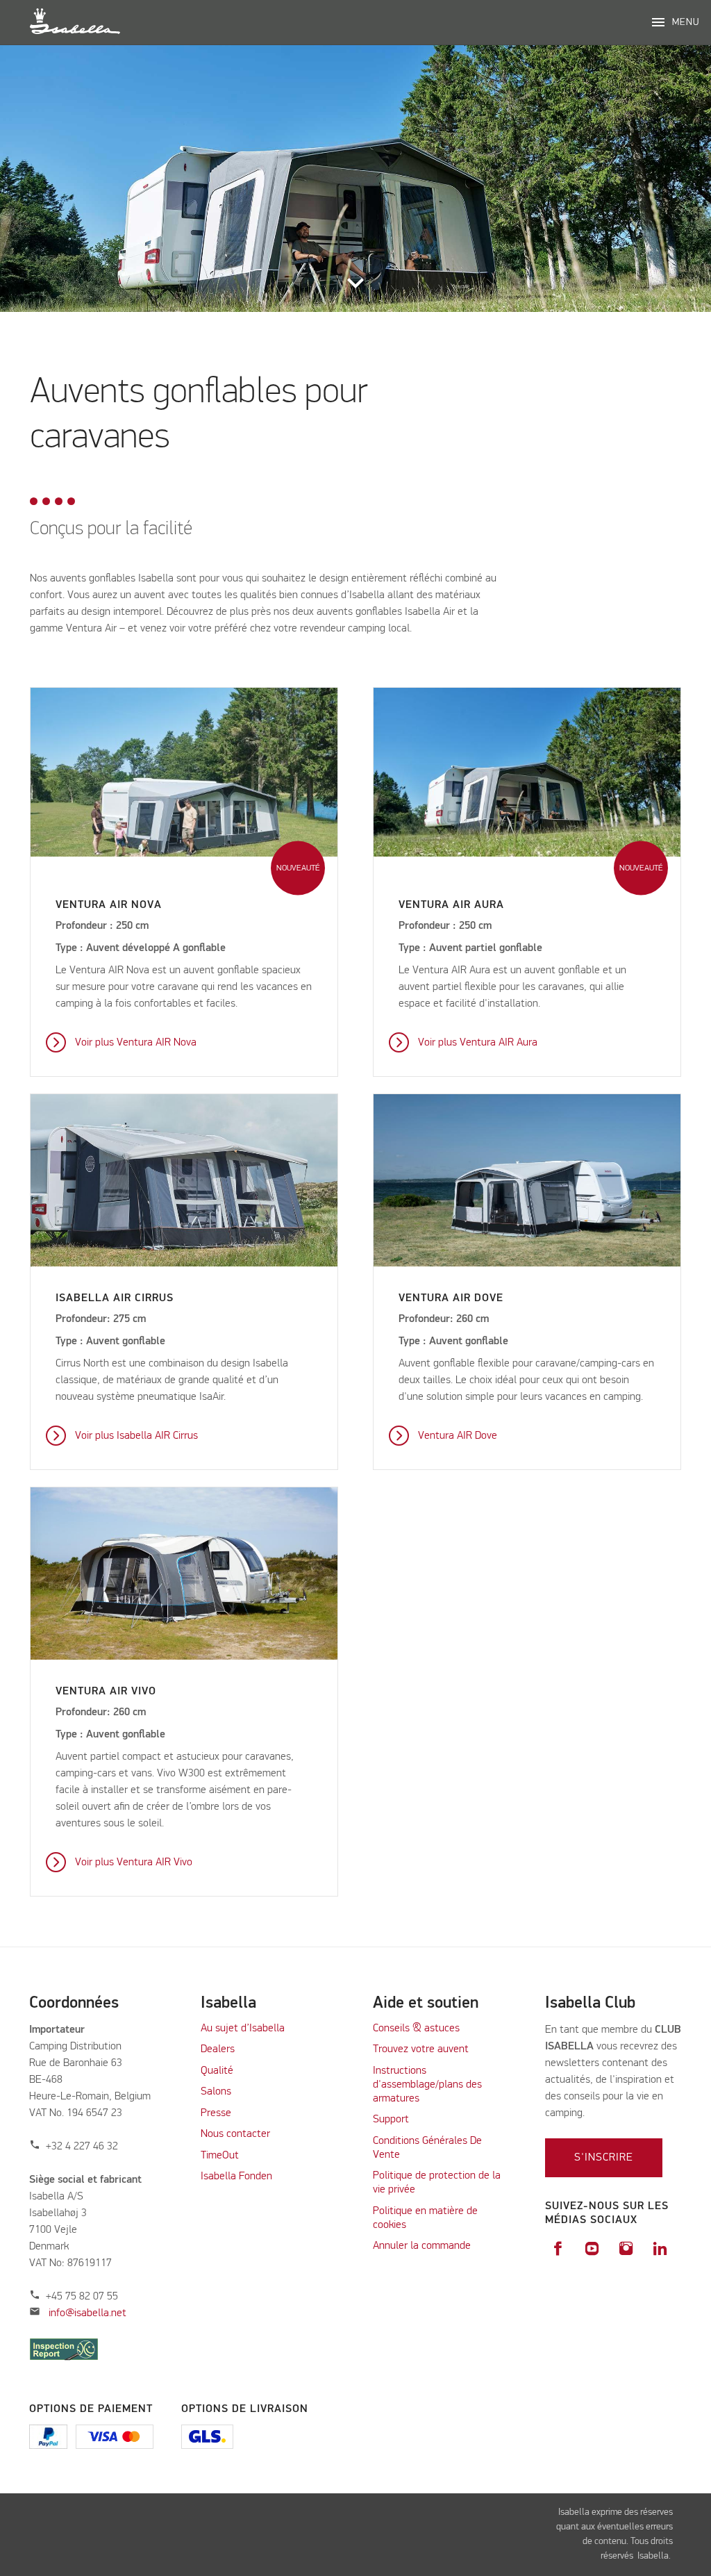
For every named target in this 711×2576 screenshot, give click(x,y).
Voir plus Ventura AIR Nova (136, 1043)
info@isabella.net (87, 2313)
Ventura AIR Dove (458, 1436)
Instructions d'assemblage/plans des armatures (427, 2085)
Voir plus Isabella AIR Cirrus (136, 1436)
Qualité (217, 2071)
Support (391, 2120)
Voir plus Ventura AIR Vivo (134, 1863)
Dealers (218, 2049)
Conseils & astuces (416, 2029)
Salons (216, 2092)
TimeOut (220, 2156)
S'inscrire (604, 2158)
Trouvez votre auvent (421, 2049)
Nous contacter (235, 2134)
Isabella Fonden (236, 2177)
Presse (216, 2113)
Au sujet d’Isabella (243, 2029)
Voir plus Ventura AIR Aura (478, 1043)
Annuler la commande (422, 2246)
